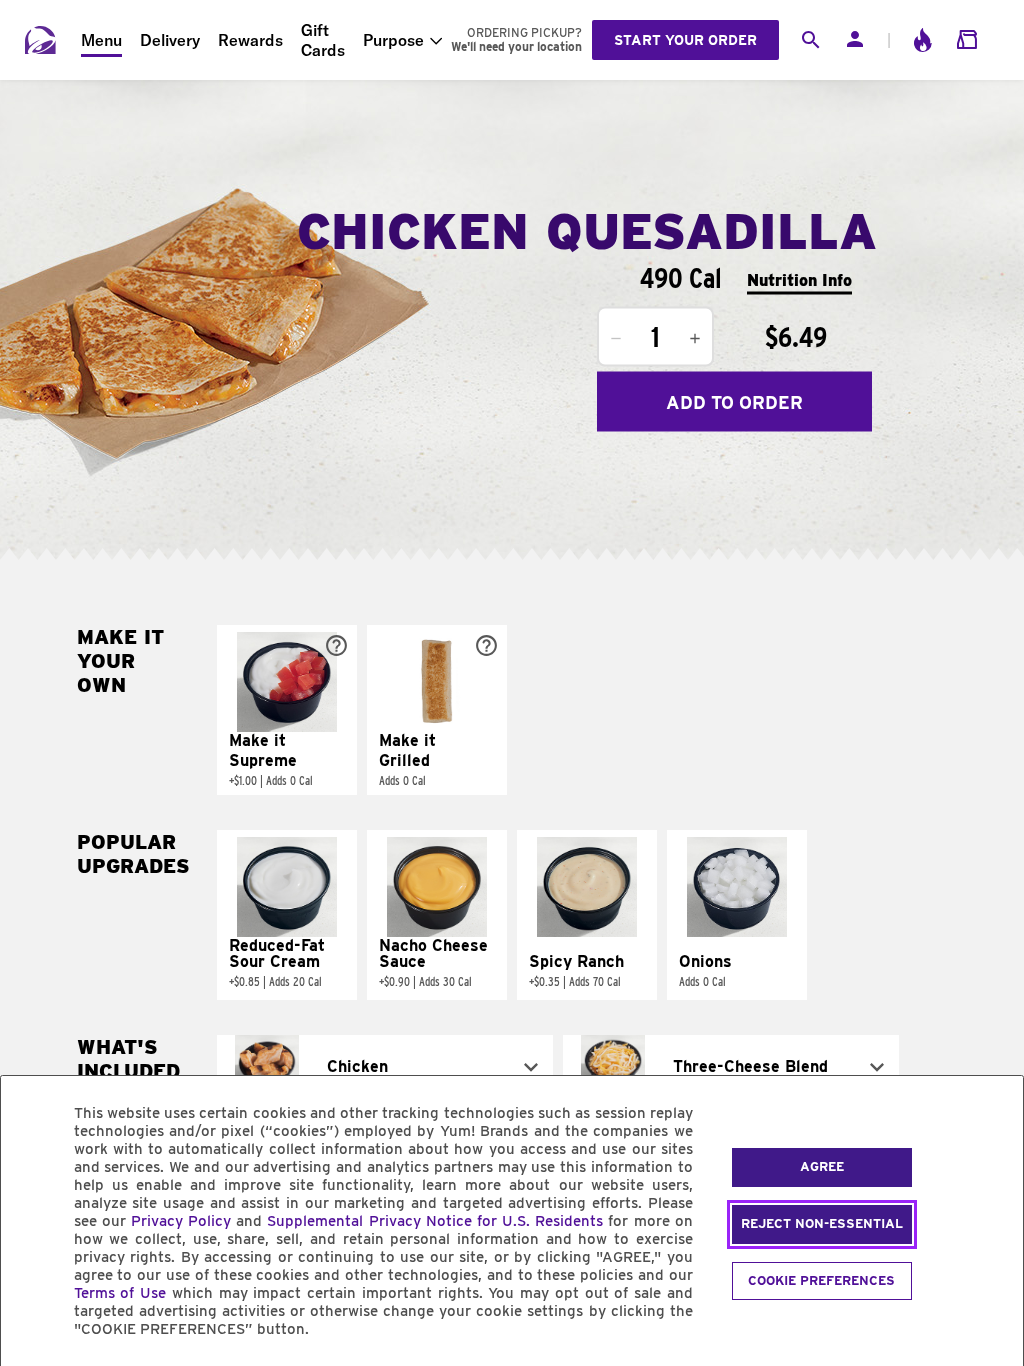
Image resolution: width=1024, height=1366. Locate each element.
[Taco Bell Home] (41, 40)
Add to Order (734, 401)
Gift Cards (323, 40)
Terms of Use (120, 1293)
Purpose (393, 40)
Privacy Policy (181, 1221)
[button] (287, 710)
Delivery (170, 40)
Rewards (250, 40)
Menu (101, 40)
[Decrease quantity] (616, 339)
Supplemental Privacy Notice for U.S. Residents (435, 1221)
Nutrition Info (799, 279)
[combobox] (385, 1067)
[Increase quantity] (695, 339)
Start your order (685, 40)
